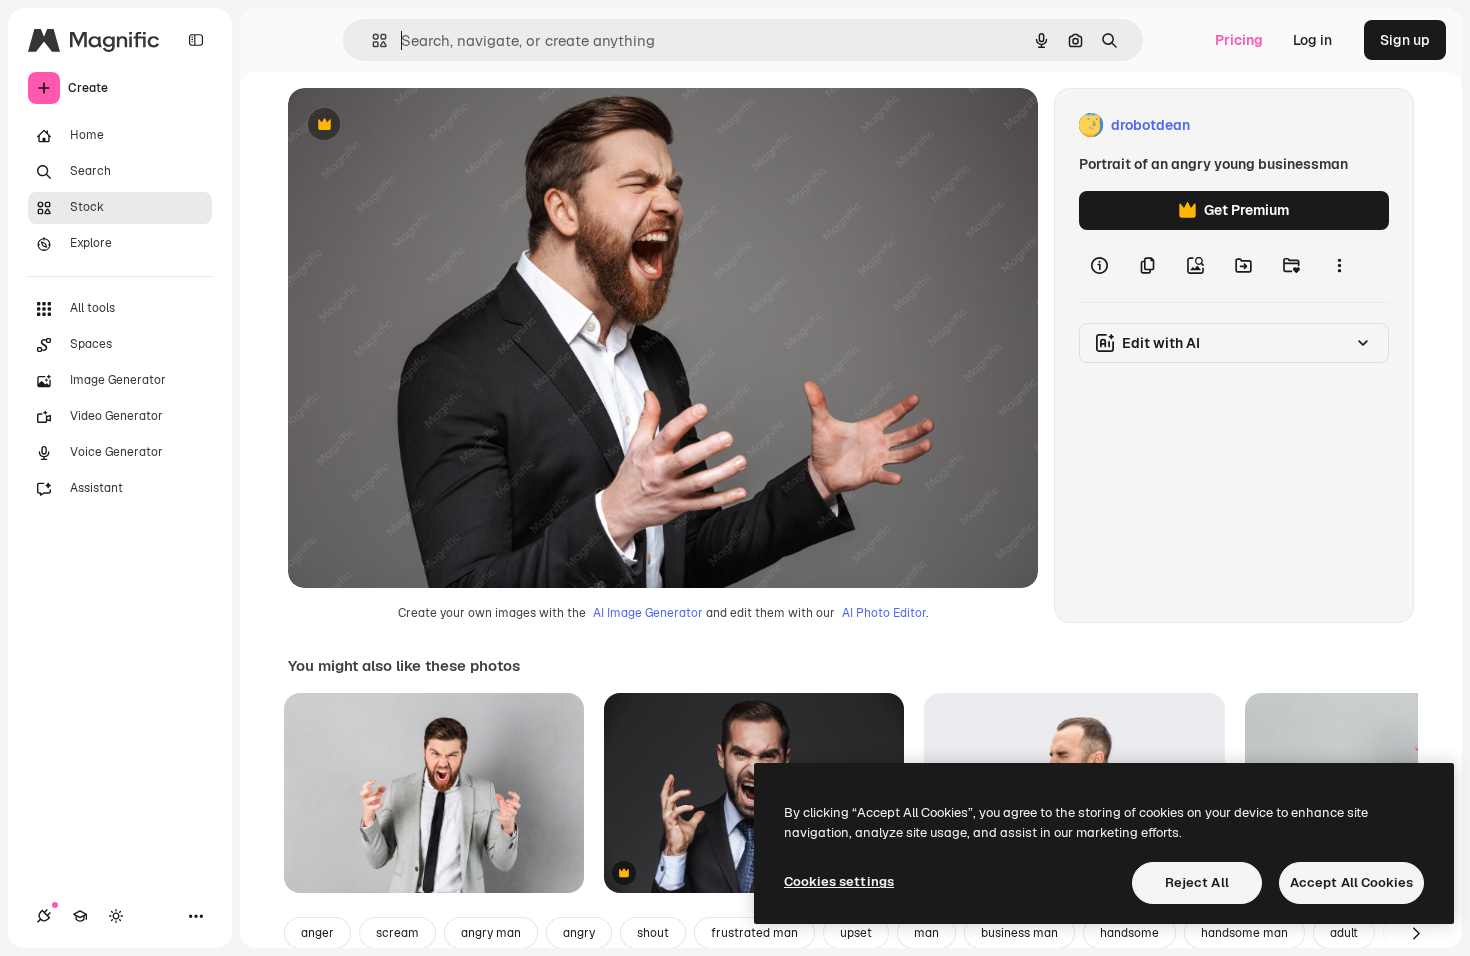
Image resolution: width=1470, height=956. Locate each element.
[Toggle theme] (116, 916)
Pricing (1239, 40)
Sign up (1405, 40)
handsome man (1244, 933)
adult (1344, 933)
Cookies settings (839, 881)
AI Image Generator (648, 613)
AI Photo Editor (884, 613)
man (926, 933)
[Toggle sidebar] (196, 40)
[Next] (1416, 933)
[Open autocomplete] (371, 40)
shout (653, 933)
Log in (1312, 40)
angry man (491, 933)
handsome (1129, 933)
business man (1019, 933)
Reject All (1197, 882)
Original (416, 125)
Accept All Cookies (1351, 882)
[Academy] (80, 916)
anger (317, 933)
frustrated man (754, 933)
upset (856, 933)
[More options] (1339, 266)
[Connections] (44, 916)
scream (397, 933)
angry (579, 933)
